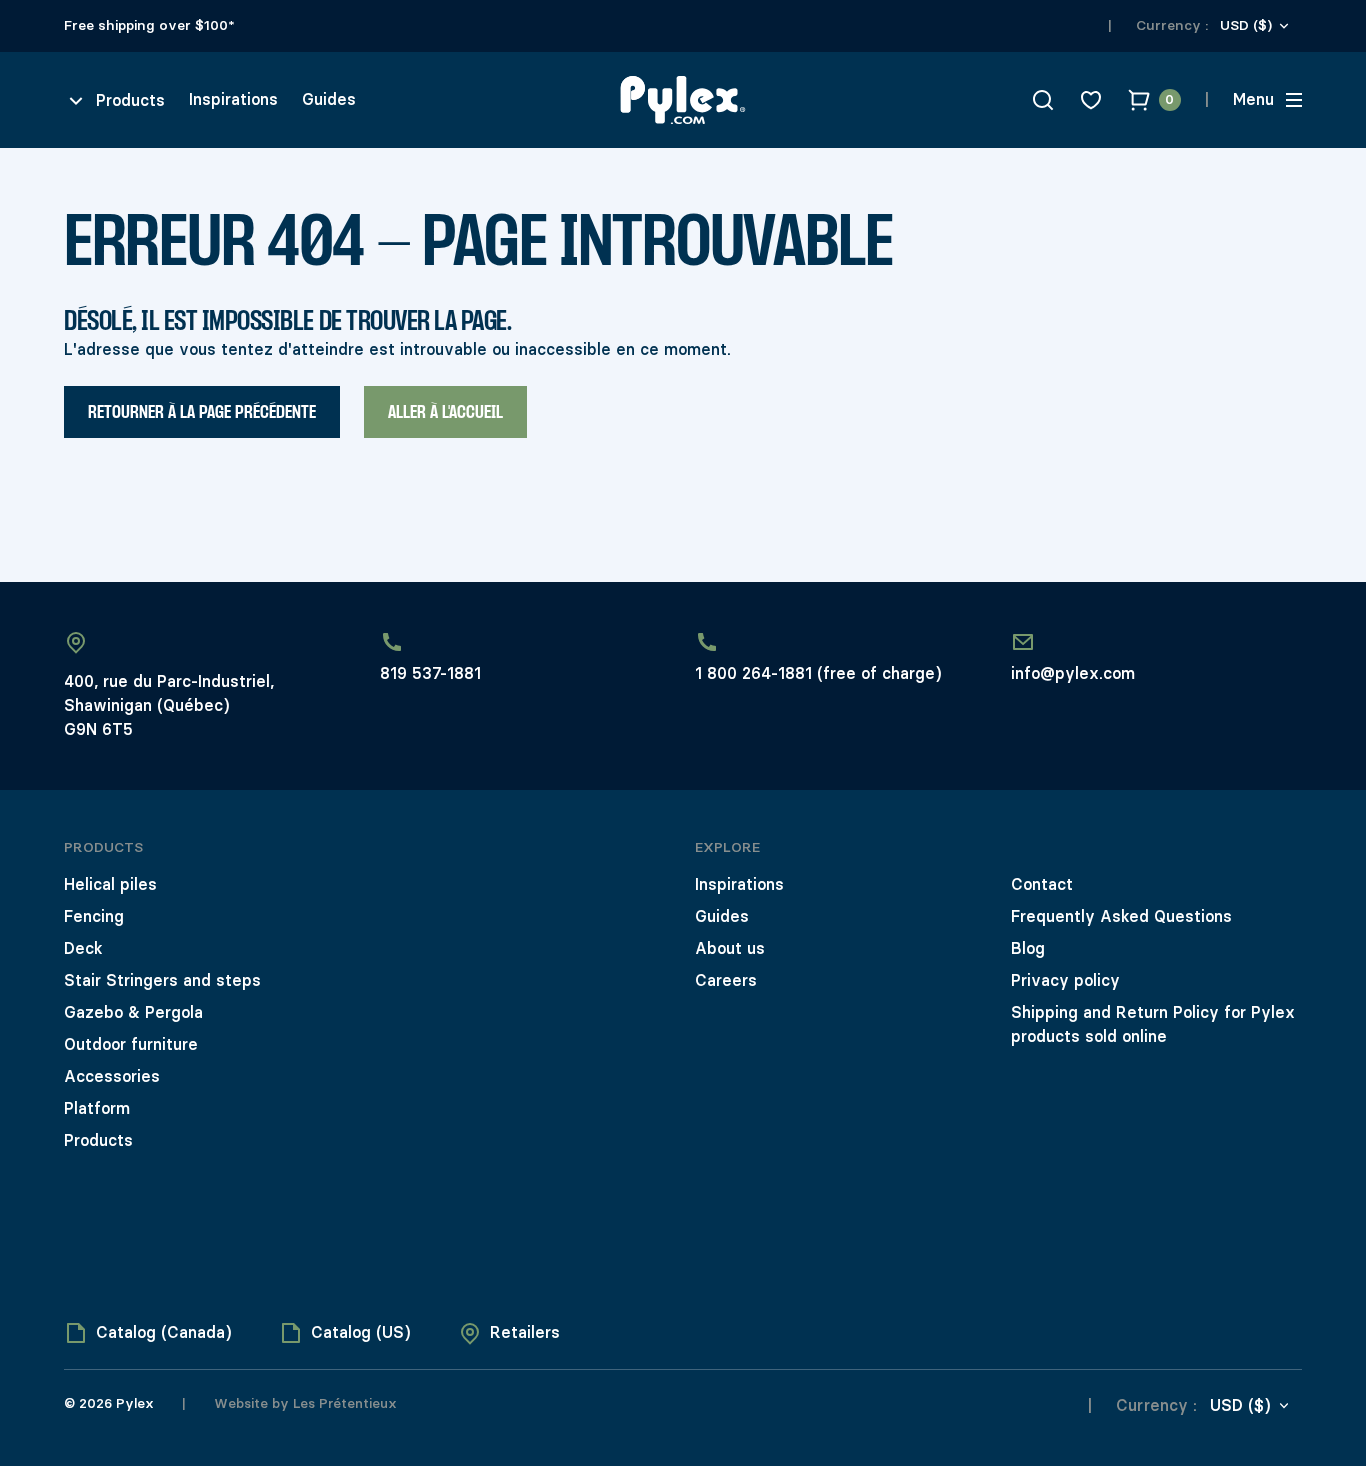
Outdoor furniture (131, 1044)
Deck (83, 948)
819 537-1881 (430, 673)
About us (730, 948)
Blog (1028, 948)
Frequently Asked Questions (1121, 916)
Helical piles (110, 884)
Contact (1042, 884)
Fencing (94, 916)
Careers (726, 980)
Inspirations (233, 99)
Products (98, 1140)
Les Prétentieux (343, 1403)
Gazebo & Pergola (133, 1012)
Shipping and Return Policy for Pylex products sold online (1153, 1024)
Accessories (112, 1076)
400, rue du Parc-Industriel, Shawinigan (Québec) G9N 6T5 (169, 705)
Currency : (1172, 25)
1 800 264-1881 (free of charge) (818, 673)
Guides (329, 99)
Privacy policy (1065, 980)
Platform (97, 1108)
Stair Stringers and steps (162, 980)
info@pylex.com (1073, 673)
